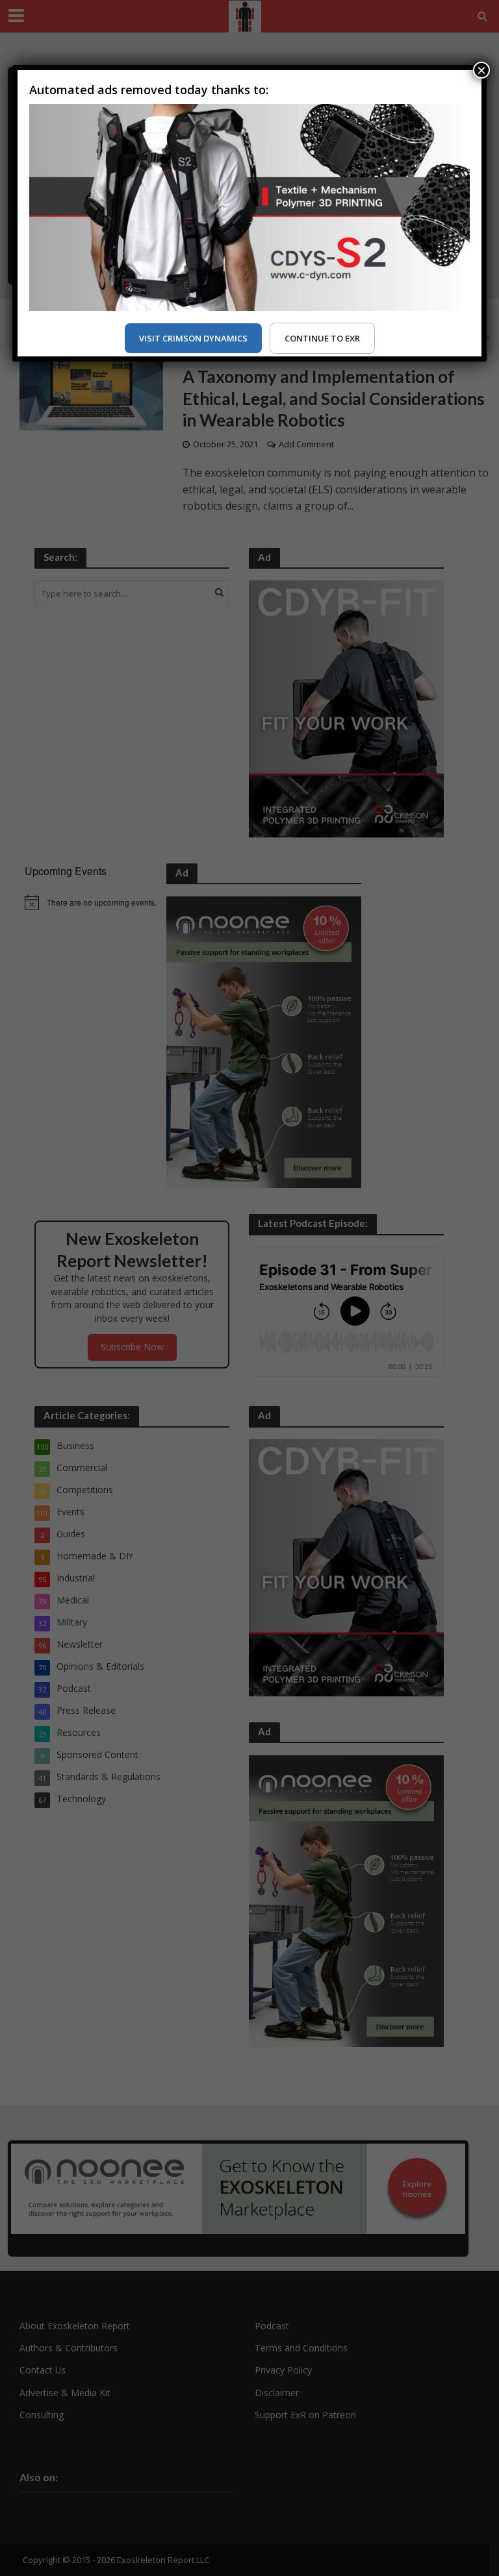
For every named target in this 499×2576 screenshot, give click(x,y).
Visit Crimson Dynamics (193, 338)
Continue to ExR (322, 338)
